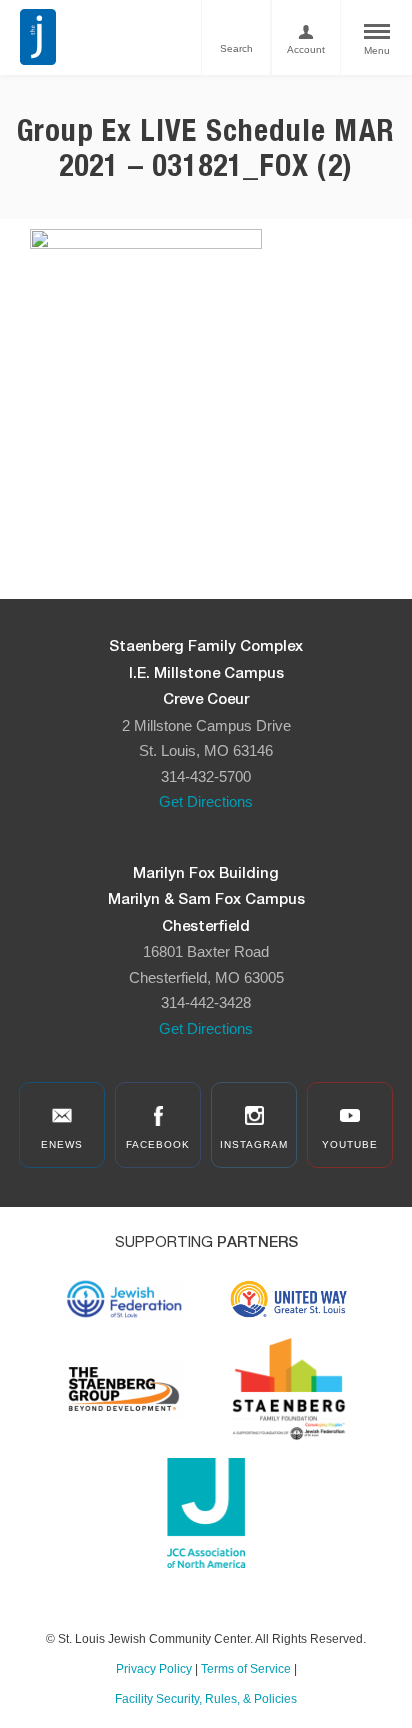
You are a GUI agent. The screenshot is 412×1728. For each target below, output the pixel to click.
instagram (254, 1144)
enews (62, 1144)
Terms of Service (246, 1669)
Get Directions (206, 801)
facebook (158, 1144)
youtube (350, 1144)
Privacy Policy (154, 1669)
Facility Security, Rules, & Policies (206, 1699)
